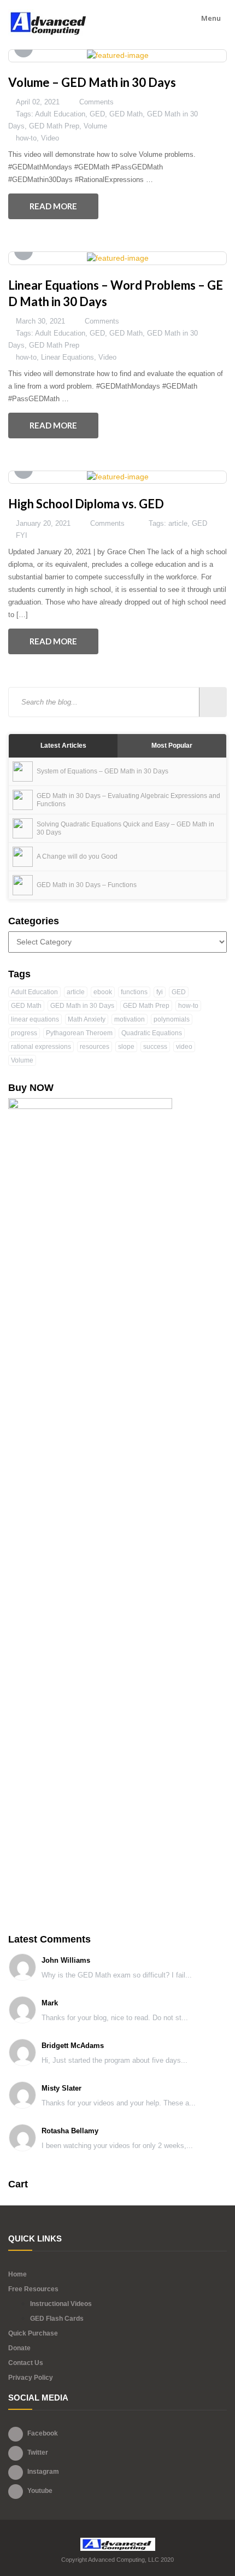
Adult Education (60, 114)
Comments (96, 102)
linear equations (35, 1019)
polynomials (172, 1019)
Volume (95, 126)
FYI (22, 535)
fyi (160, 992)
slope (126, 1047)
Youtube (40, 2491)
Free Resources (33, 2289)
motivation (130, 1019)
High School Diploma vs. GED (86, 504)
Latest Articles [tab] (63, 746)
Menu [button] (212, 18)
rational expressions (41, 1047)
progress (24, 1033)
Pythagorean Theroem (79, 1033)
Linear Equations (67, 357)
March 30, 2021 (40, 321)
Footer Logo (118, 2544)
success (155, 1047)
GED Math (126, 114)
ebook (103, 992)
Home (17, 2274)
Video (50, 138)
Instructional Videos (61, 2304)
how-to (26, 138)
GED (97, 114)
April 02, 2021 (38, 102)
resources (95, 1047)
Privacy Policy (31, 2378)
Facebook (43, 2433)
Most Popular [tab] (172, 746)
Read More (53, 206)
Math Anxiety (87, 1019)
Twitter (38, 2452)
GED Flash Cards (57, 2319)
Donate (19, 2348)
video (184, 1047)
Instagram (43, 2472)
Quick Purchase (33, 2333)
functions (134, 992)
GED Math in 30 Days (82, 1006)
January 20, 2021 (43, 523)
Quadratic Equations (152, 1033)
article (178, 523)
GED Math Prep (54, 126)
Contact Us (26, 2363)
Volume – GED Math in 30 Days (92, 82)
